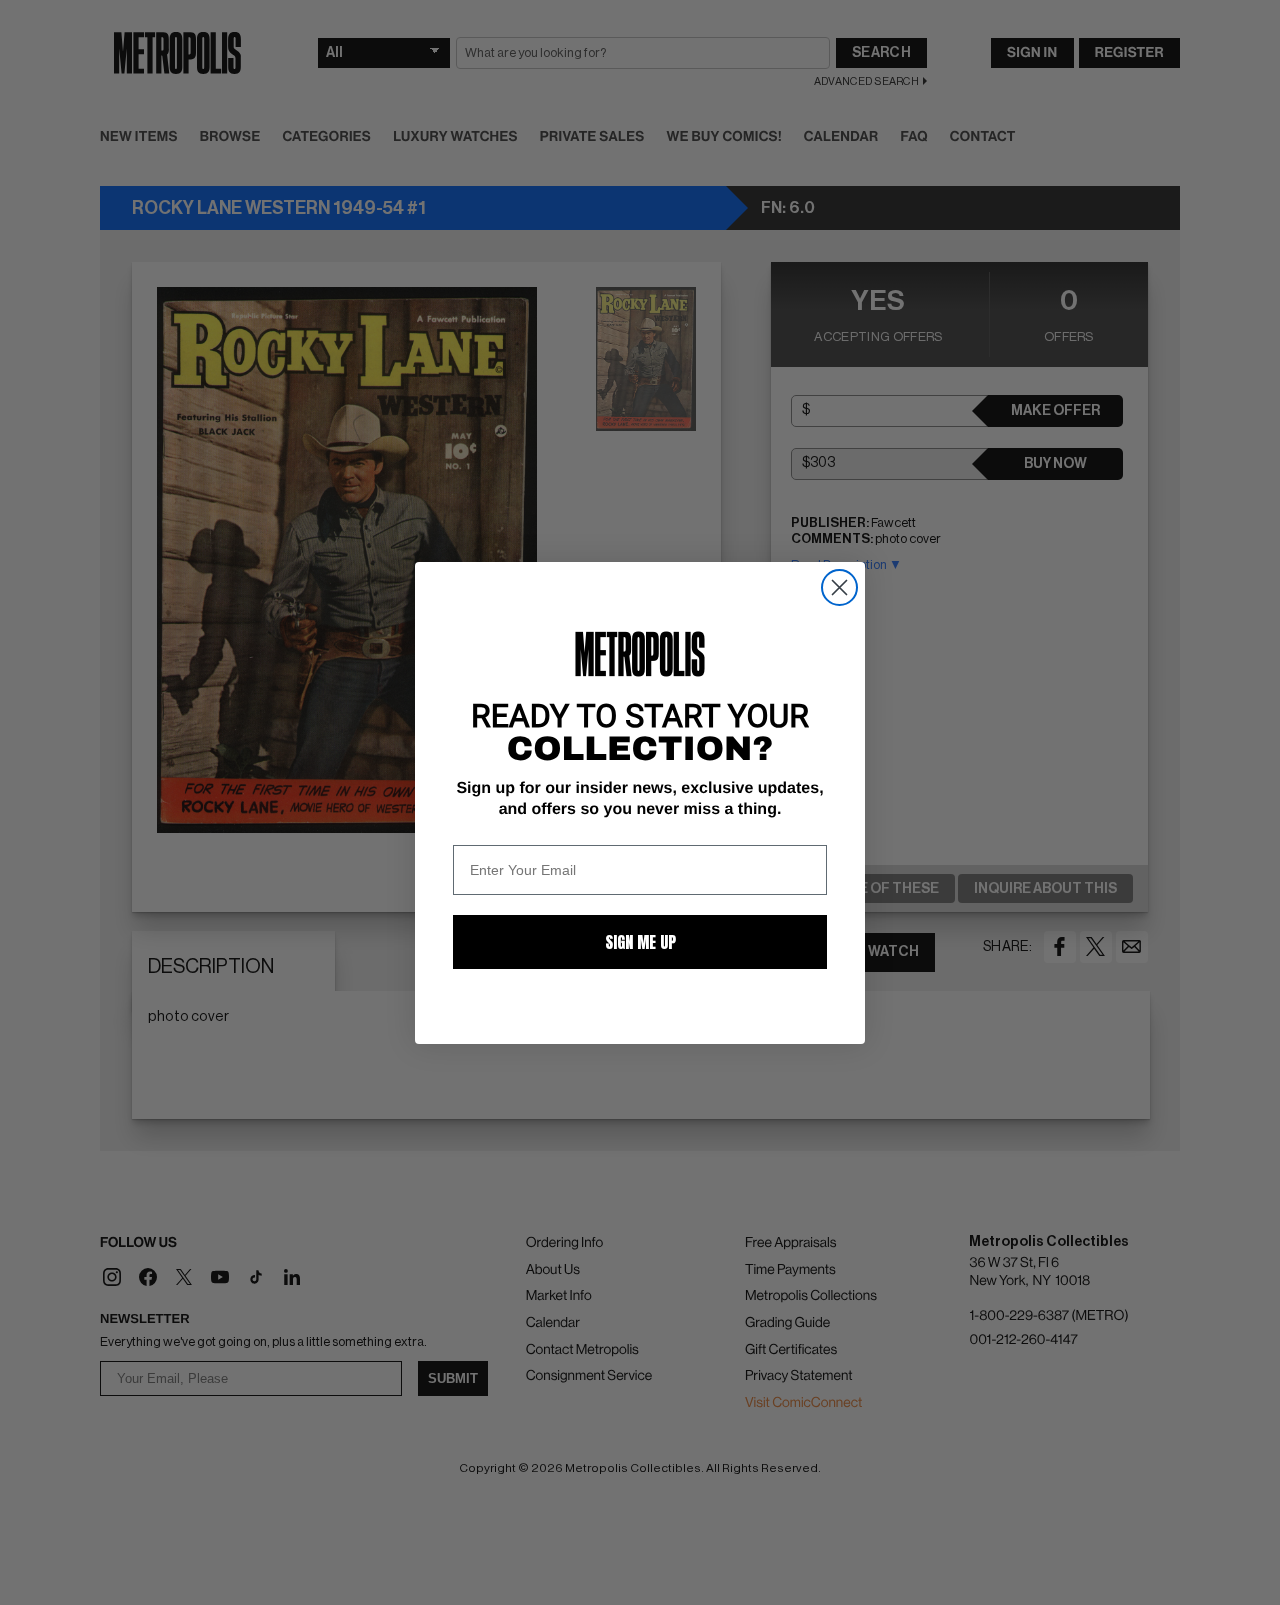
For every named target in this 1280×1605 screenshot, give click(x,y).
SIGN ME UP (640, 942)
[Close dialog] (839, 587)
